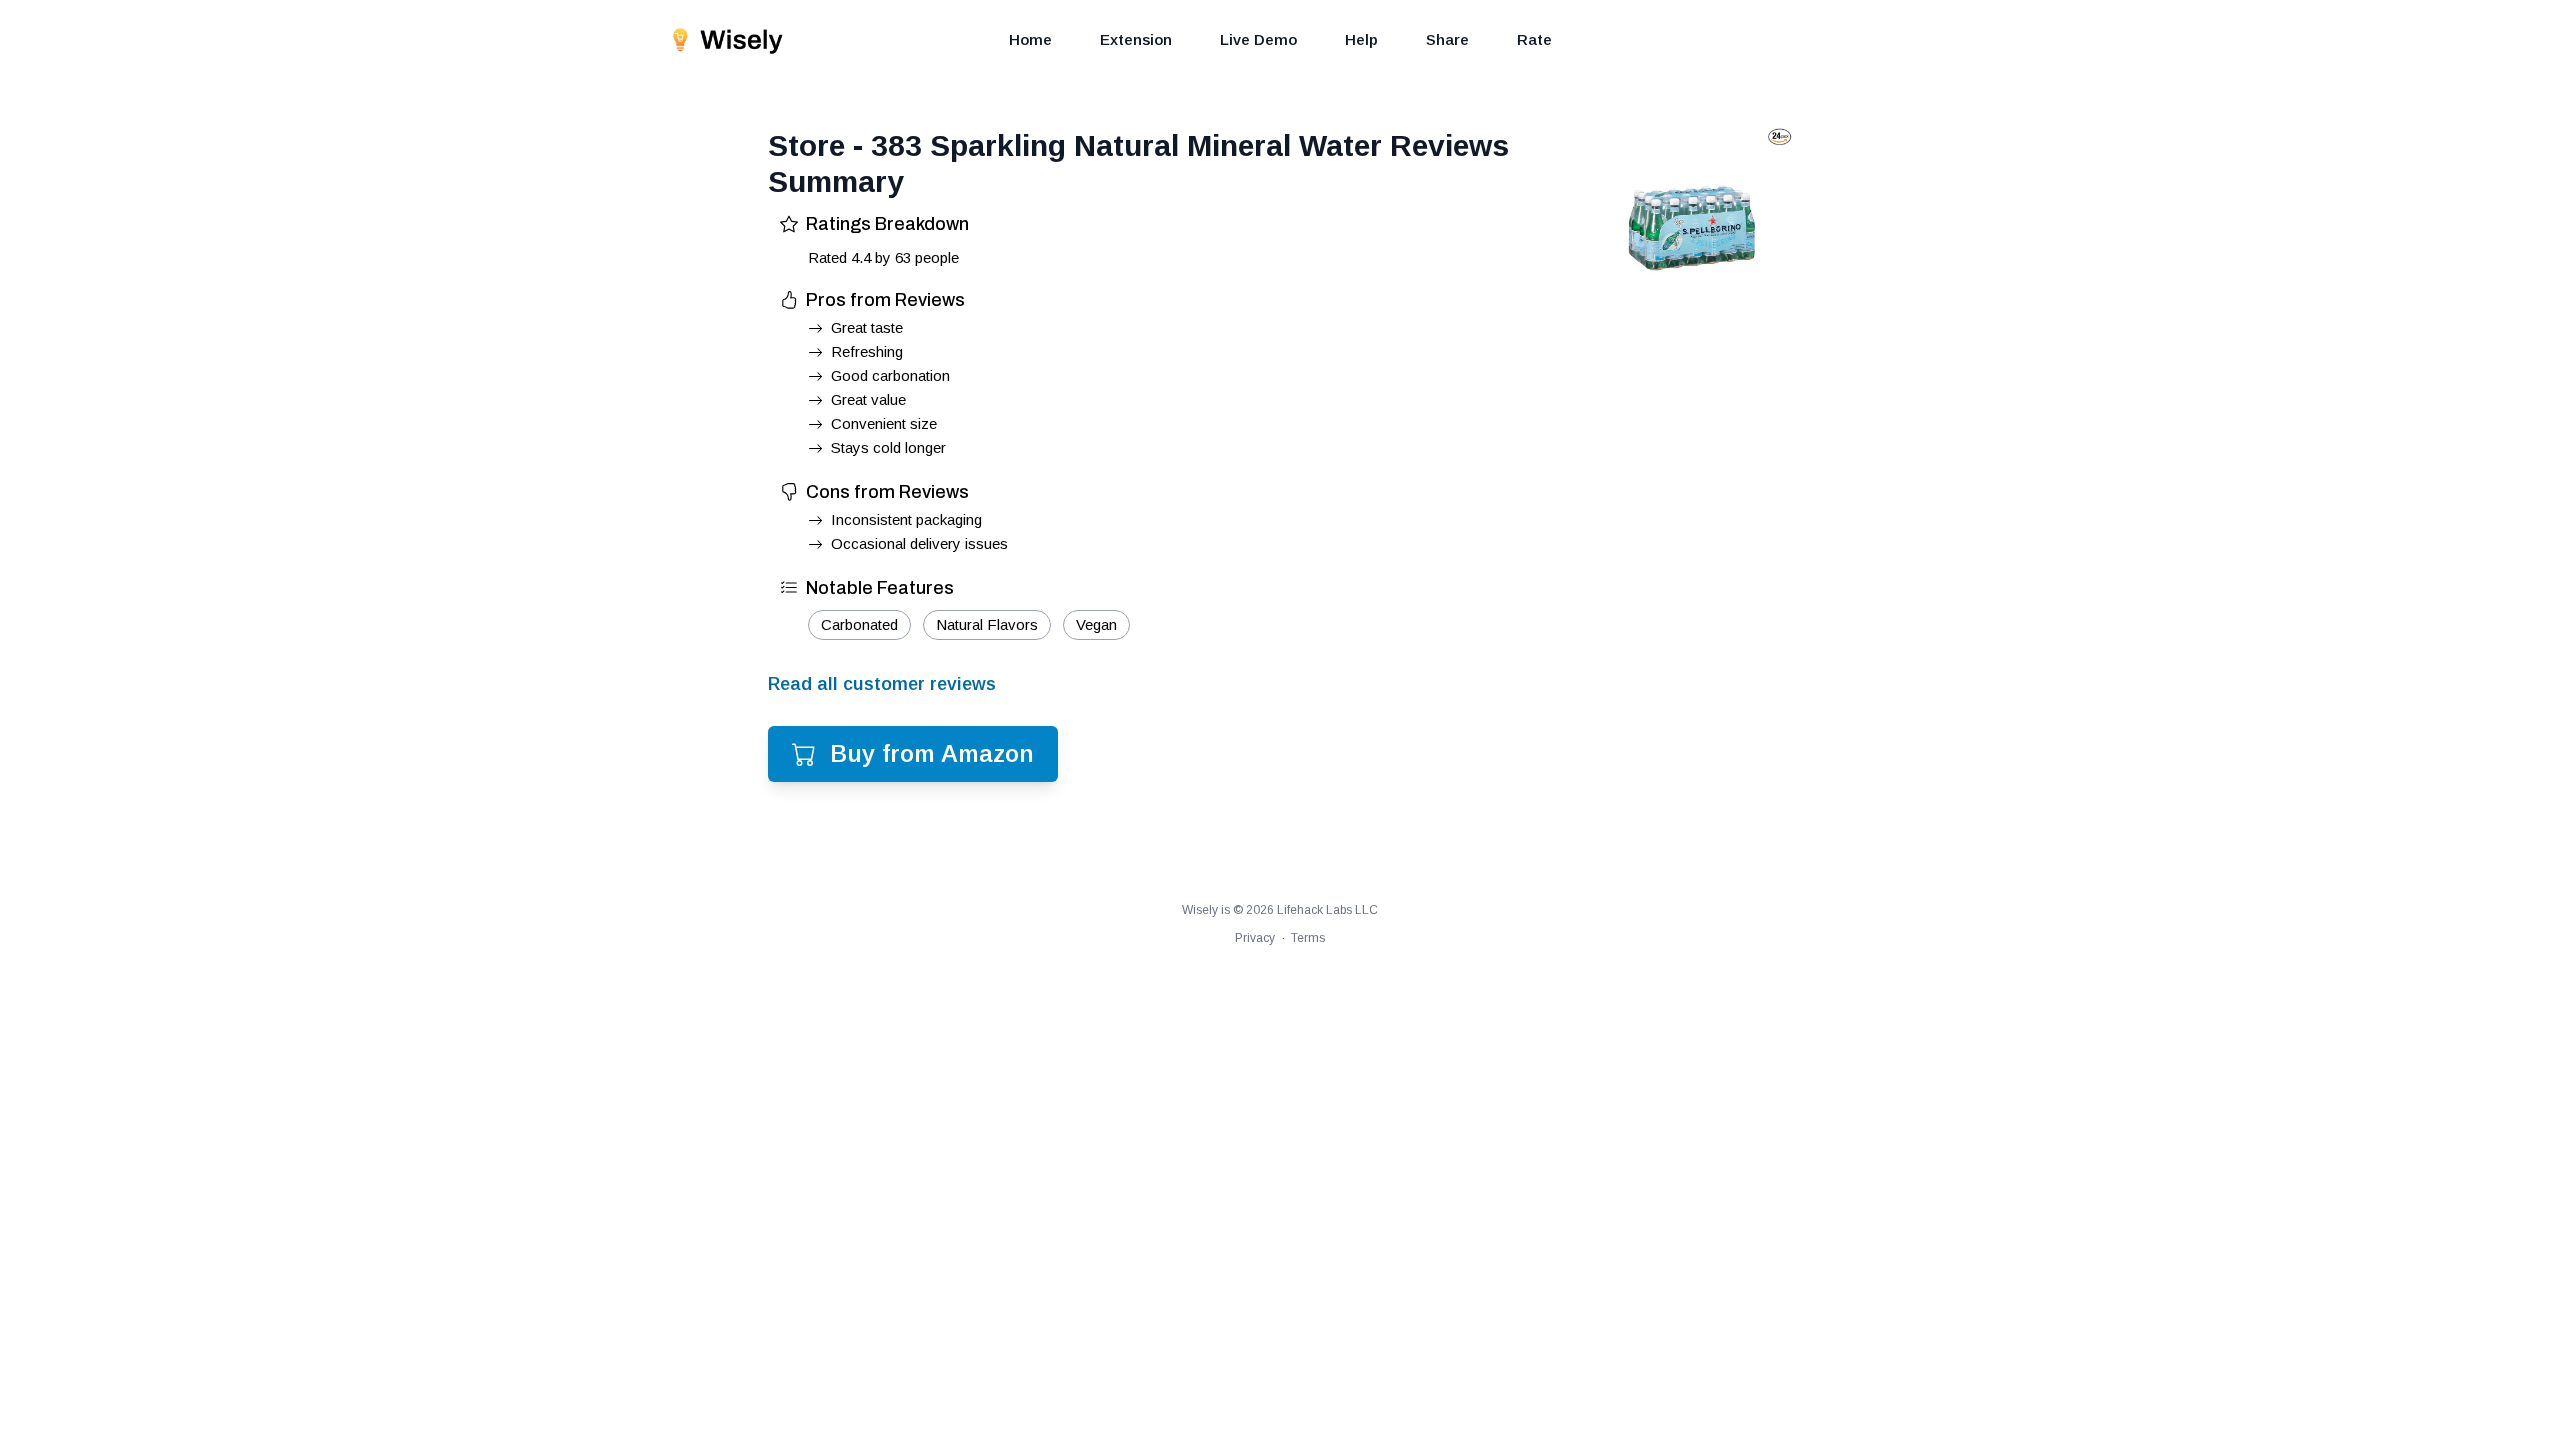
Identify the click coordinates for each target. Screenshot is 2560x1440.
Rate (1534, 39)
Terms (1308, 938)
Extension (1136, 39)
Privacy (1255, 938)
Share (1447, 39)
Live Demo (1258, 39)
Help (1361, 39)
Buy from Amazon (932, 753)
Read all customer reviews (882, 684)
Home (1030, 39)
